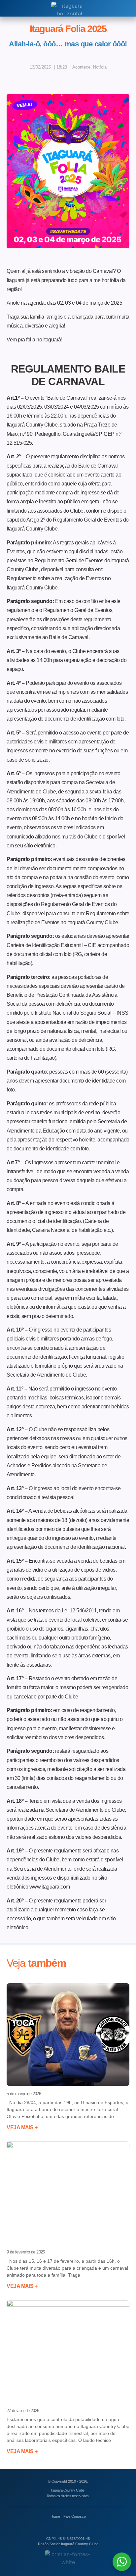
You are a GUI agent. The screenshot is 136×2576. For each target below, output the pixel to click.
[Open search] (9, 8)
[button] (47, 79)
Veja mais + (22, 2127)
